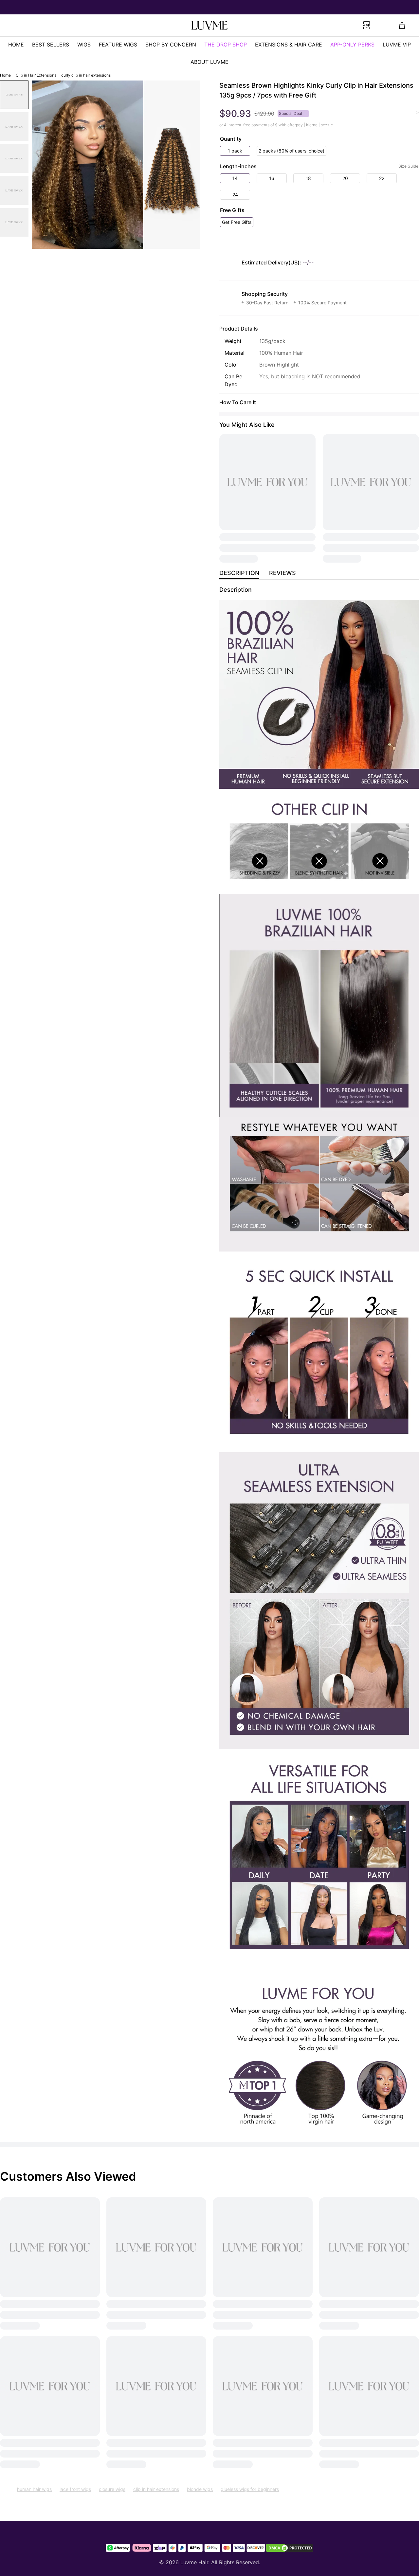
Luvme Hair (194, 2562)
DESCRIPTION (239, 573)
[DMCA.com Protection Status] (290, 2548)
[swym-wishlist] (102, 26)
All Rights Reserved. (236, 2562)
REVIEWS (282, 573)
